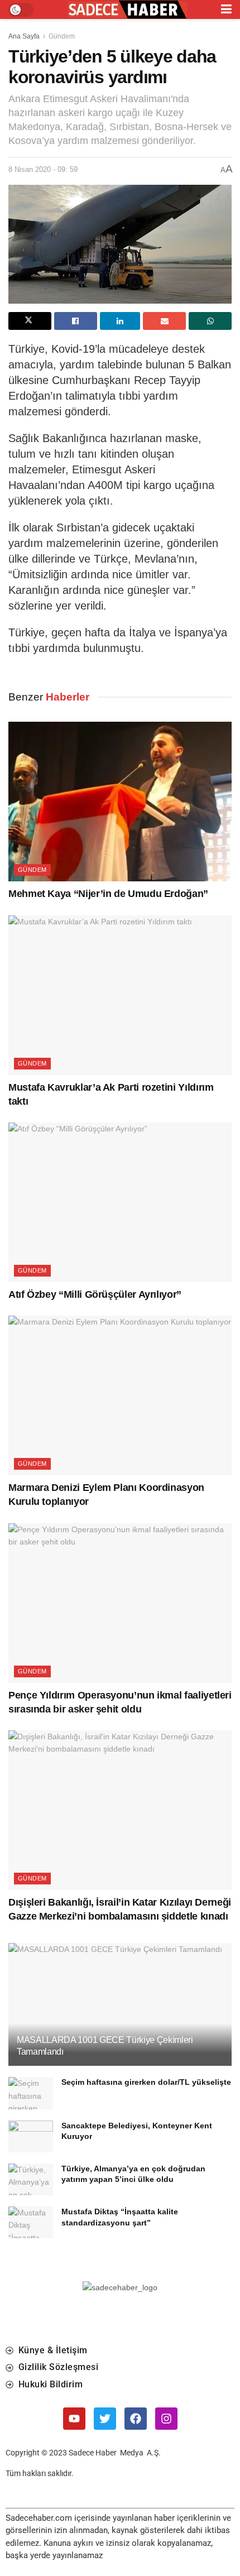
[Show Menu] (226, 9)
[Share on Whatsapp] (210, 321)
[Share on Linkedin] (120, 321)
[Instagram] (166, 2419)
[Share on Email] (164, 321)
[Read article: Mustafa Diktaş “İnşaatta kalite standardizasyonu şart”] (31, 2222)
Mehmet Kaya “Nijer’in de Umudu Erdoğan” (108, 894)
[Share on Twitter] (30, 321)
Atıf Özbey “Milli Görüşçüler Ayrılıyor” (95, 1294)
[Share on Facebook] (76, 321)
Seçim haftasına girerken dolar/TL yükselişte (146, 2082)
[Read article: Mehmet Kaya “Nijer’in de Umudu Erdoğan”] (120, 802)
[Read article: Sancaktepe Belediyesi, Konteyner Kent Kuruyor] (31, 2136)
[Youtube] (74, 2419)
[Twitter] (105, 2419)
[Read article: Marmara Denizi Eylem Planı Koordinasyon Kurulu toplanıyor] (120, 1395)
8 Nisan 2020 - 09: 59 (43, 169)
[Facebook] (136, 2419)
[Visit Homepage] (127, 10)
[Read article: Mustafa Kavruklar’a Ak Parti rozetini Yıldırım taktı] (120, 995)
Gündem (62, 36)
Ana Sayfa (24, 36)
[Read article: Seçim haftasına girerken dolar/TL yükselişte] (31, 2093)
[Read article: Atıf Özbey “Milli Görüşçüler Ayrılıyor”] (120, 1202)
